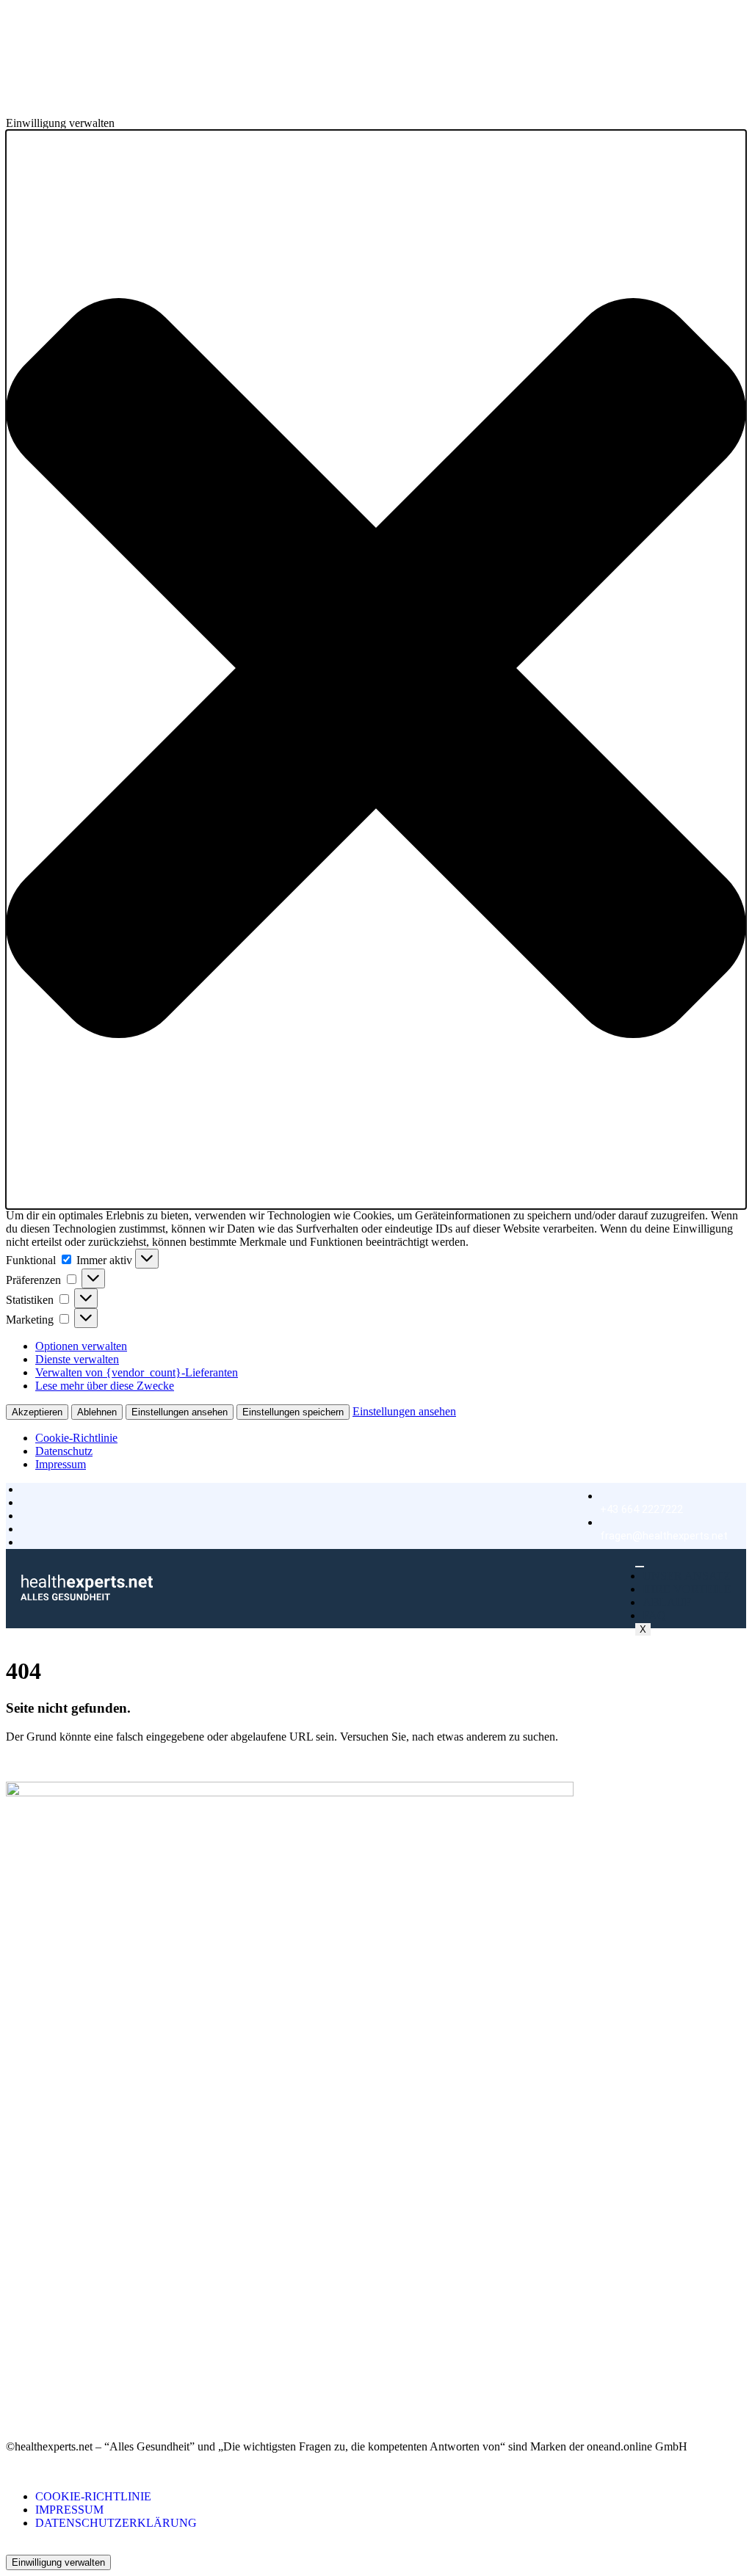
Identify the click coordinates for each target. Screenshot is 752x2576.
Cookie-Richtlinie (76, 1438)
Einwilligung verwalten (58, 2562)
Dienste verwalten (77, 1359)
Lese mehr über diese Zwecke (105, 1386)
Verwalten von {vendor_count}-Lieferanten (137, 1372)
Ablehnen (97, 1412)
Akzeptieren (37, 1412)
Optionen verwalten (81, 1346)
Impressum (61, 1464)
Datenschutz (64, 1451)
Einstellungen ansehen (180, 1412)
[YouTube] (10, 2408)
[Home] (87, 1596)
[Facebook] (10, 2382)
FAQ (654, 1615)
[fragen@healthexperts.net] (664, 1516)
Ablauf (667, 1602)
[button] (376, 670)
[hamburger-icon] (640, 1567)
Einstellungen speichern (293, 1412)
